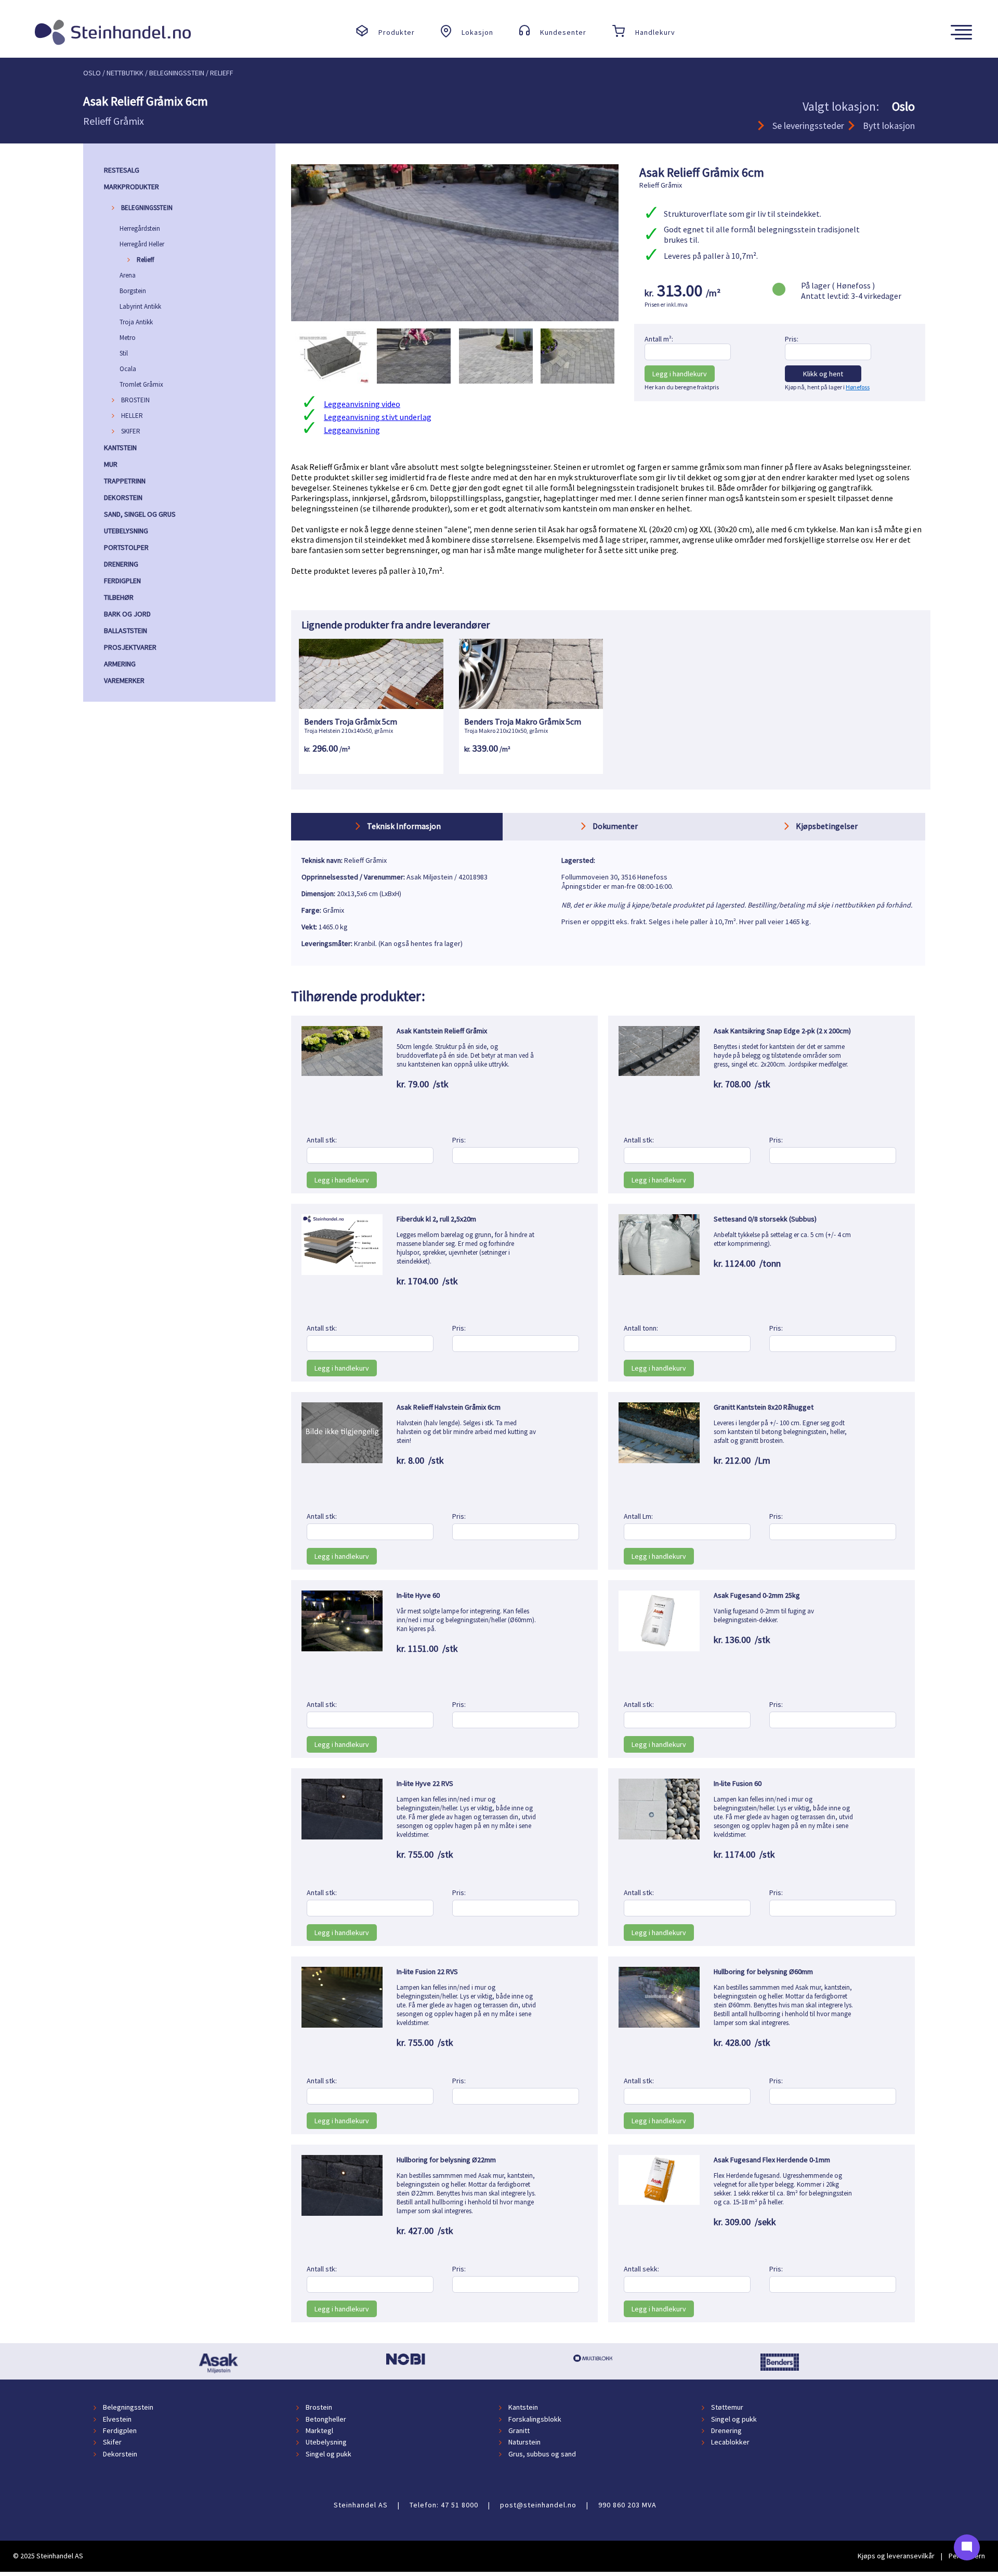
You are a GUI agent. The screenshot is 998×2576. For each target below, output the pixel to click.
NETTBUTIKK (125, 73)
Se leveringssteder (808, 126)
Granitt (519, 2430)
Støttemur (727, 2408)
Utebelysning (326, 2442)
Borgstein (133, 291)
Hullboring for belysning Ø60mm (763, 1972)
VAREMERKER (124, 680)
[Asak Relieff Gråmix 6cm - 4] (577, 391)
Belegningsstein (128, 2408)
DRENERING (121, 564)
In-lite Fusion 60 (738, 1783)
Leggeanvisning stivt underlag (378, 417)
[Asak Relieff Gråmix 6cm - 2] (414, 391)
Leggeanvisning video (362, 404)
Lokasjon (477, 32)
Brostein (319, 2408)
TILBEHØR (119, 597)
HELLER (132, 416)
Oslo (92, 73)
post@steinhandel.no (538, 2505)
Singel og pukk (734, 2419)
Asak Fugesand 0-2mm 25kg (757, 1595)
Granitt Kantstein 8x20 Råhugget (764, 1407)
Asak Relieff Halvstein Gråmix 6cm (449, 1407)
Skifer (112, 2442)
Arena (128, 275)
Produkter (397, 32)
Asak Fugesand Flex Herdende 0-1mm (772, 2160)
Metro (128, 338)
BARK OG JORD (127, 614)
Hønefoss (858, 387)
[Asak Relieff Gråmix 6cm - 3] (496, 391)
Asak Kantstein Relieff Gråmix (442, 1031)
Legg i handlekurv (680, 374)
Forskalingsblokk (535, 2419)
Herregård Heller (142, 244)
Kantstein (523, 2408)
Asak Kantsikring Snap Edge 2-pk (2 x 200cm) (782, 1031)
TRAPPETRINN (125, 481)
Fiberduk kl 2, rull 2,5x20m (436, 1219)
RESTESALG (122, 170)
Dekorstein (120, 2454)
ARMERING (120, 664)
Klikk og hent (823, 374)
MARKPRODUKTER (132, 187)
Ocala (128, 369)
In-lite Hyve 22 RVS (425, 1783)
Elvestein (117, 2419)
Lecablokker (730, 2442)
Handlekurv (655, 32)
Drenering (726, 2430)
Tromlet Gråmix (141, 384)
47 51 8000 (459, 2505)
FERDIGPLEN (122, 581)
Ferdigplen (120, 2430)
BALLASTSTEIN (126, 630)
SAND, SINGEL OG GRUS (140, 514)
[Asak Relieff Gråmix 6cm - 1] (332, 391)
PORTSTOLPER (126, 547)
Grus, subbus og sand (542, 2454)
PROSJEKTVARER (130, 647)
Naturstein (524, 2442)
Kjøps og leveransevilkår (896, 2556)
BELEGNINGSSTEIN (147, 208)
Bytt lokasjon (889, 126)
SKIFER (131, 431)
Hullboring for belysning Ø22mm (446, 2160)
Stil (124, 353)
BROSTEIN (135, 400)
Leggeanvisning (352, 430)
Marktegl (319, 2430)
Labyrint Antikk (140, 306)
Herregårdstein (140, 228)
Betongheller (326, 2419)
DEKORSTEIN (123, 497)
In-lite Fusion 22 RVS (427, 1972)
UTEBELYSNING (126, 531)
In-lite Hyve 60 (418, 1595)
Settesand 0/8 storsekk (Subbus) (765, 1219)
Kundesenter (563, 32)
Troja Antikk (136, 322)
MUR (111, 464)
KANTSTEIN (120, 448)
